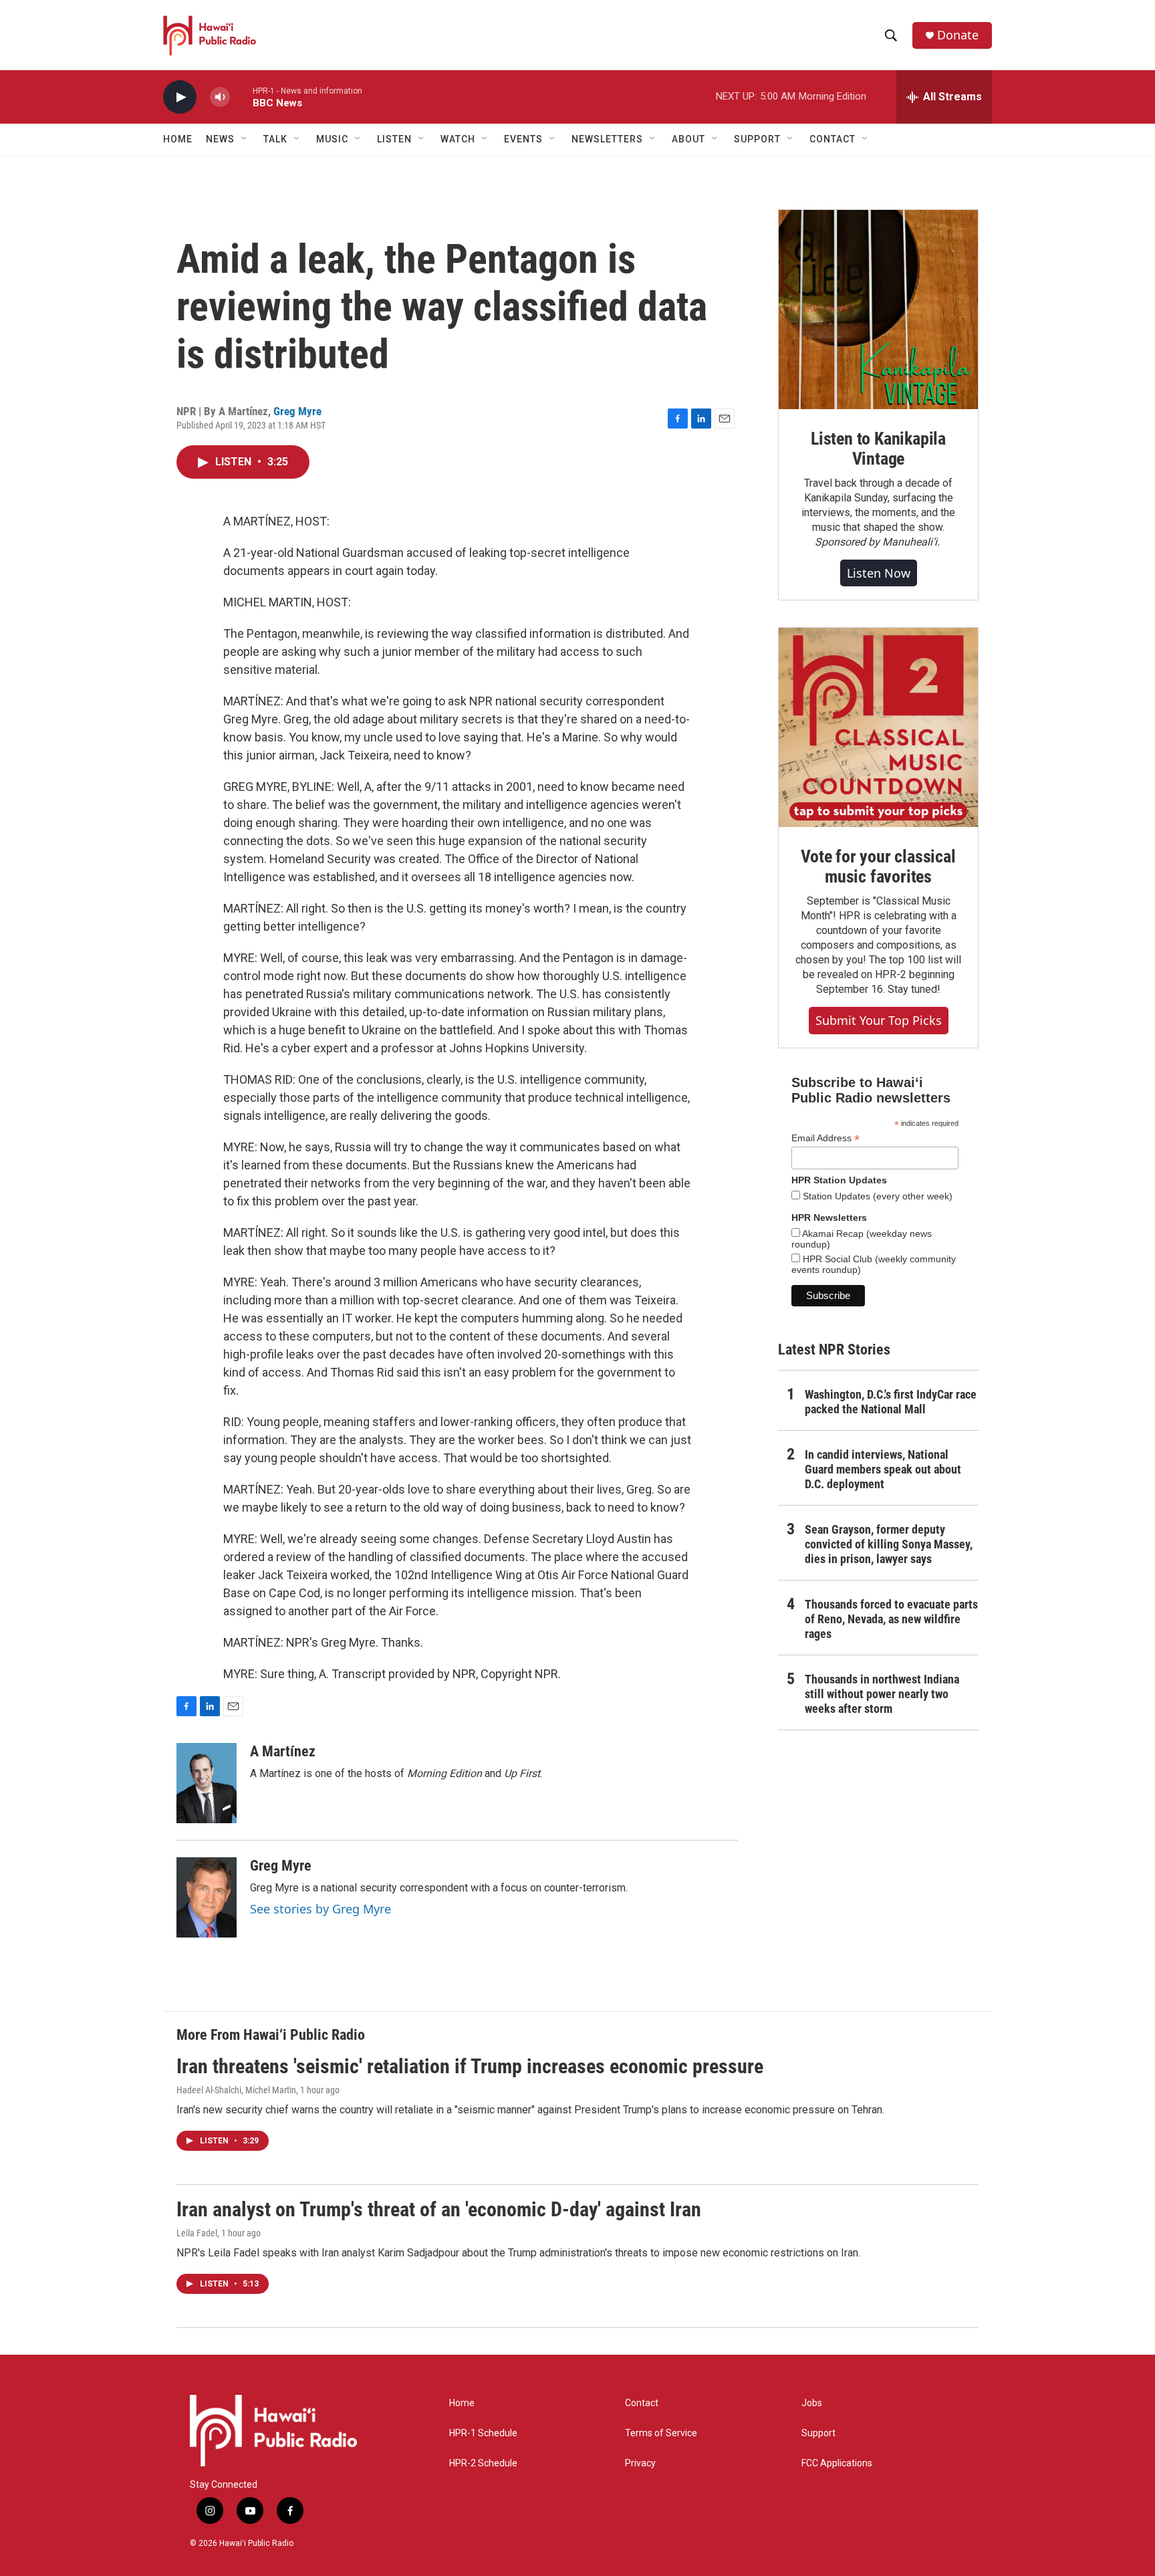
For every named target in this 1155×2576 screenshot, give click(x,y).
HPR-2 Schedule (483, 2463)
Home (178, 139)
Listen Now (879, 573)
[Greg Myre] (207, 1897)
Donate (958, 35)
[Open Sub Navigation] (245, 139)
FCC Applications (837, 2463)
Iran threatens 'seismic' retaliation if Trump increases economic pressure (470, 2066)
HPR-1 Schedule (483, 2433)
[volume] (220, 97)
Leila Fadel (197, 2233)
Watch (458, 139)
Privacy (640, 2463)
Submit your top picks (879, 1020)
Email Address (825, 1138)
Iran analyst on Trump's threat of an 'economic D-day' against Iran (439, 2209)
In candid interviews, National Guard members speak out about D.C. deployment (883, 1469)
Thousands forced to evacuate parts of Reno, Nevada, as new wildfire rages (891, 1619)
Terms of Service (661, 2433)
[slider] (241, 97)
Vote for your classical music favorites (878, 866)
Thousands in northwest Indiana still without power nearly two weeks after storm (882, 1694)
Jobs (812, 2403)
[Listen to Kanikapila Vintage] (878, 310)
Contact (642, 2403)
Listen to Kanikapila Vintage (878, 449)
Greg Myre (297, 411)
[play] (180, 97)
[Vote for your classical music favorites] (878, 727)
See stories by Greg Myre (320, 1909)
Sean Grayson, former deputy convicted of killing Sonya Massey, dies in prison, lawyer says (889, 1544)
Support (818, 2433)
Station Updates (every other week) (876, 1196)
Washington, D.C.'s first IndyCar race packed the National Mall (891, 1402)
